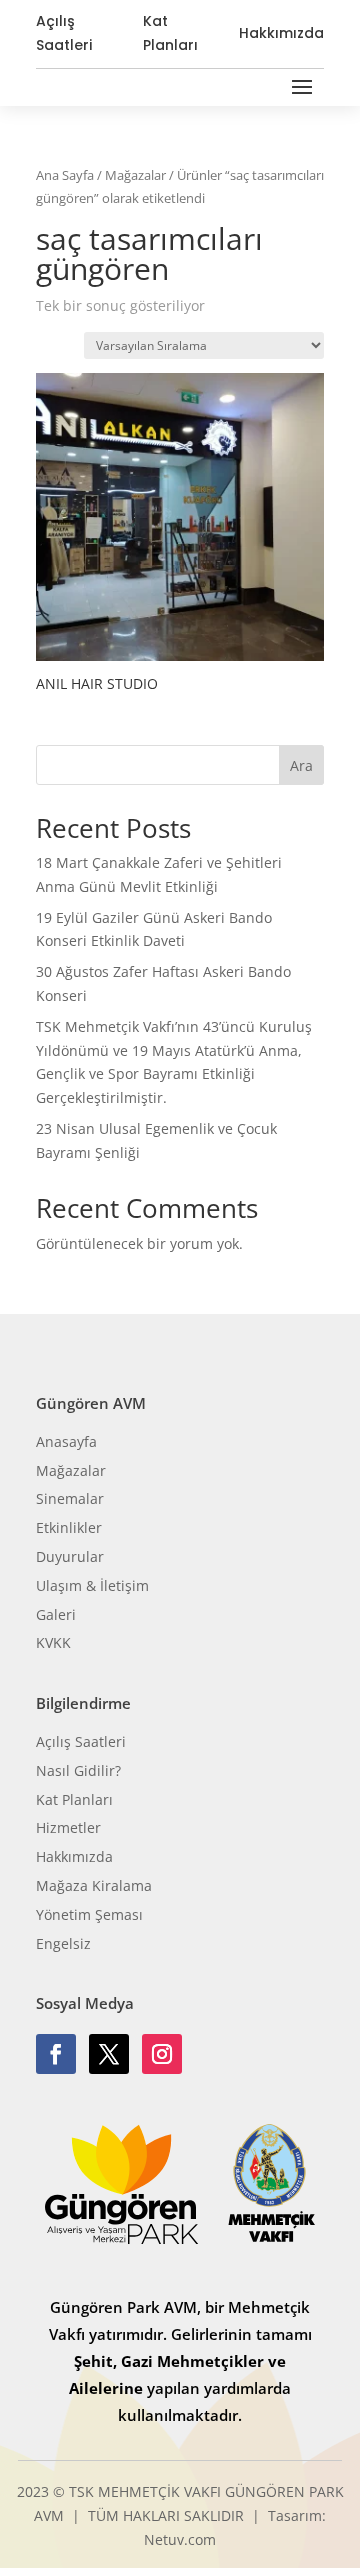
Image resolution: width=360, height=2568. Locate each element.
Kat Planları (170, 33)
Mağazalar (135, 175)
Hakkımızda (281, 33)
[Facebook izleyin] (56, 2054)
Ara (301, 765)
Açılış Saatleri (64, 33)
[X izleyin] (109, 2054)
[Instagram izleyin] (162, 2054)
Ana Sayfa (65, 175)
